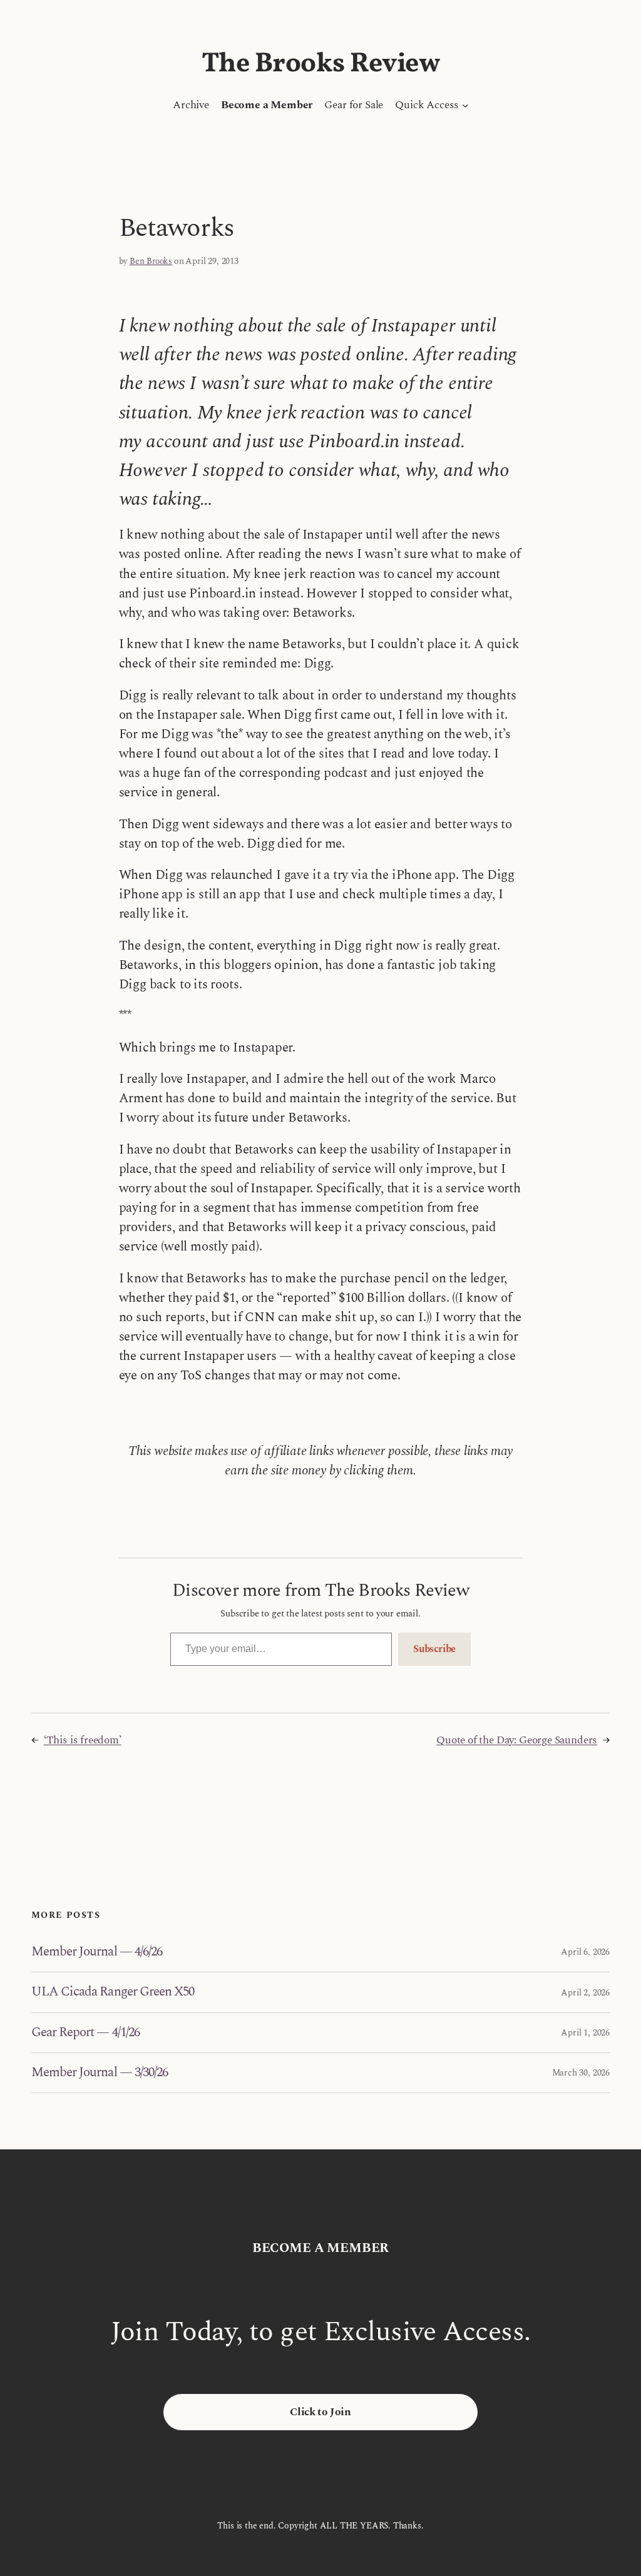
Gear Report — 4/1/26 (85, 2033)
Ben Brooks (151, 261)
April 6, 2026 (585, 1952)
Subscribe (434, 1649)
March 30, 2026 (581, 2073)
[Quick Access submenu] (465, 105)
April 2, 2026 (585, 1993)
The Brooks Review (321, 64)
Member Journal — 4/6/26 (97, 1952)
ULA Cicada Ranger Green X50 (113, 1992)
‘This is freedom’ (83, 1740)
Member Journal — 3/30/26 (100, 2073)
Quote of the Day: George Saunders (517, 1740)
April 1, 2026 (585, 2033)
